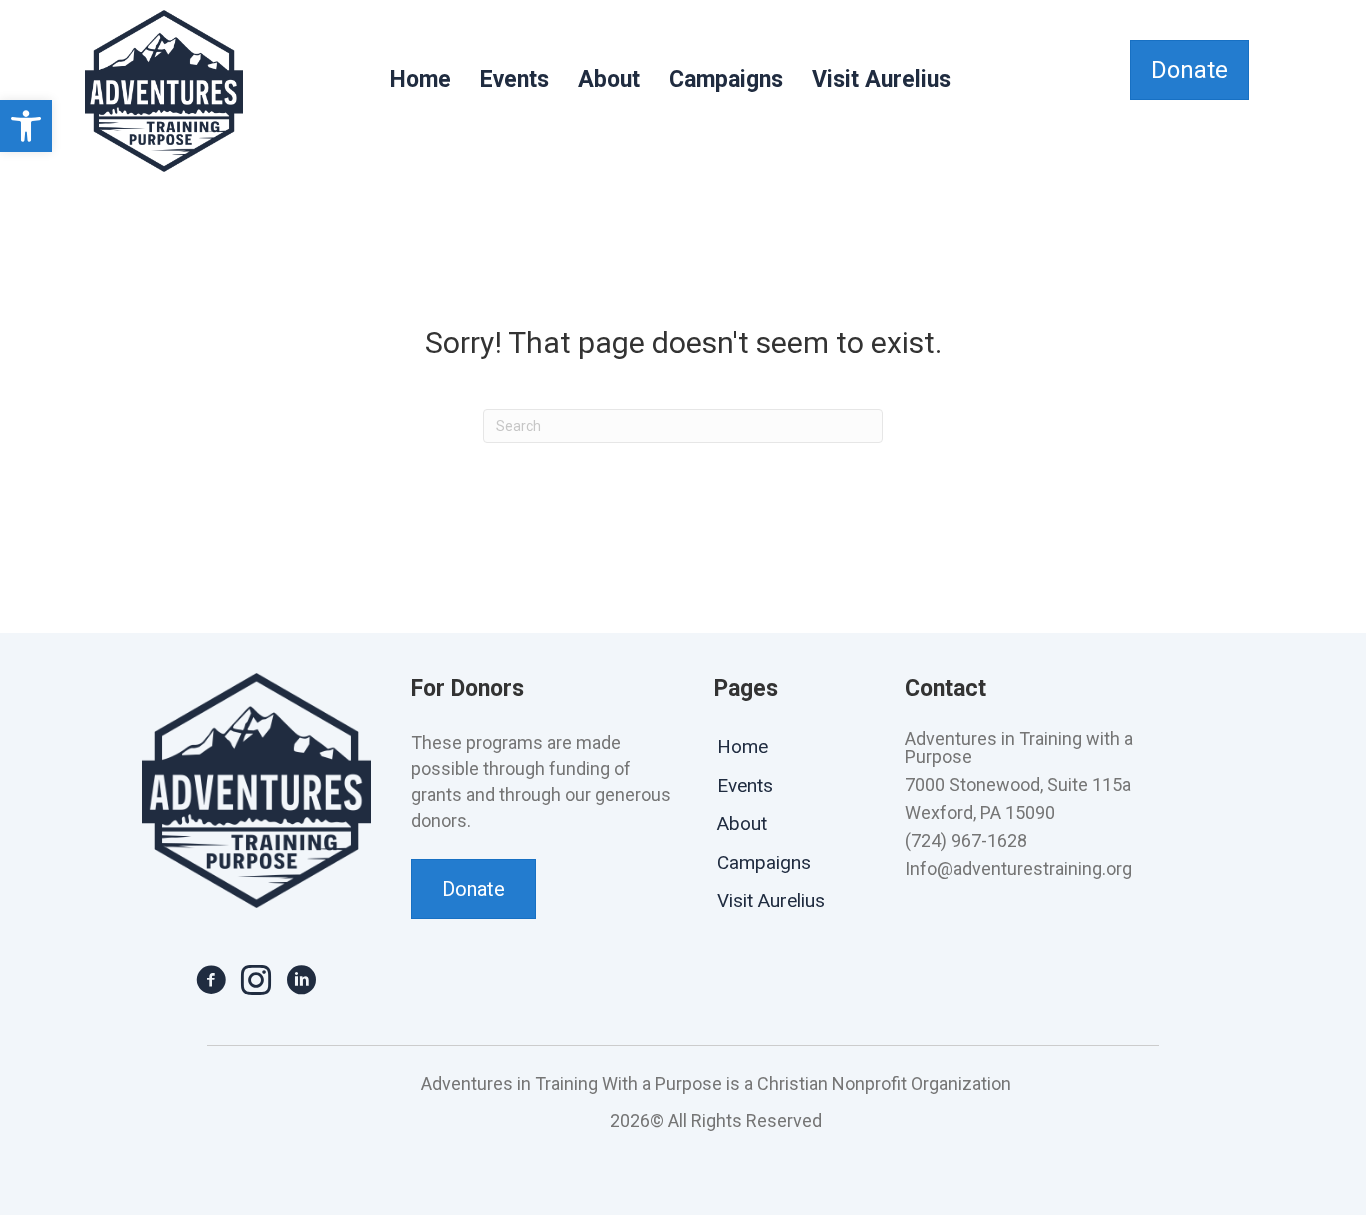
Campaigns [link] (726, 79)
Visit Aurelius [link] (881, 79)
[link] (26, 126)
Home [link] (420, 79)
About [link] (609, 79)
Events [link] (514, 79)
